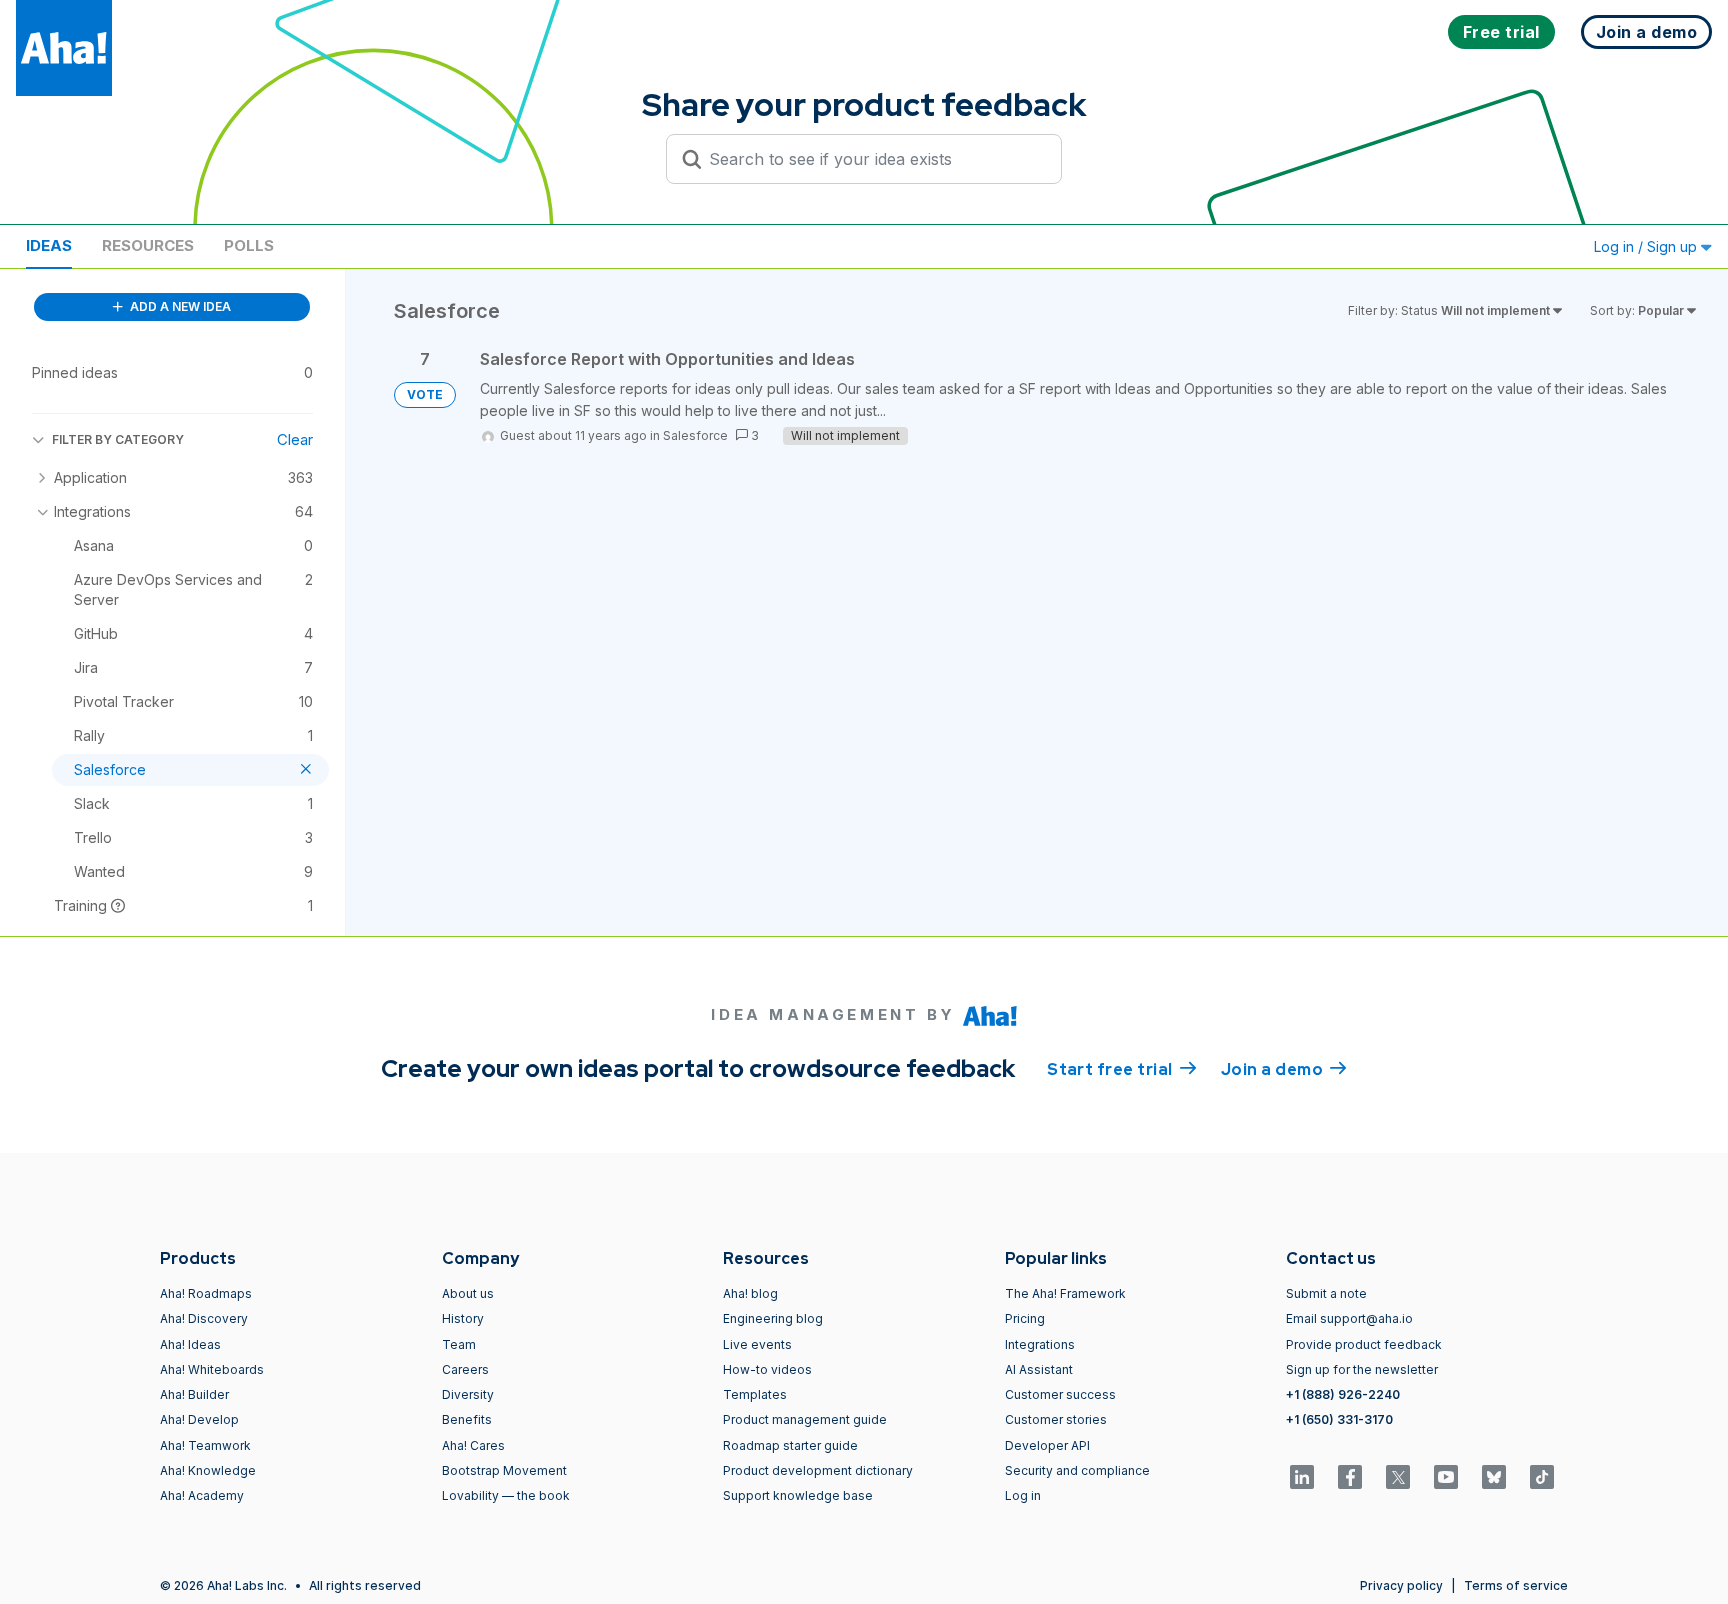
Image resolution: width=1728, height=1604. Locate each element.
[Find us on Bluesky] (1494, 1477)
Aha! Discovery (204, 1318)
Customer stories (1056, 1419)
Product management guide (805, 1419)
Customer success (1060, 1394)
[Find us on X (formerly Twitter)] (1398, 1477)
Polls (249, 245)
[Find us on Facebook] (1350, 1477)
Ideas (49, 245)
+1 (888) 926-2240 (1343, 1394)
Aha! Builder (194, 1394)
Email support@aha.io (1349, 1318)
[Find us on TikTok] (1542, 1477)
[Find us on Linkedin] (1302, 1477)
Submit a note (1326, 1293)
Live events (757, 1344)
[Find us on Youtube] (1446, 1477)
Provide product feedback (1364, 1344)
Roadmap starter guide (790, 1445)
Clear (295, 439)
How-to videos (767, 1369)
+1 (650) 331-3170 (1339, 1419)
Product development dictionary (818, 1470)
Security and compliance (1077, 1470)
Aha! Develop (199, 1419)
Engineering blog (773, 1318)
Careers (465, 1369)
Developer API (1047, 1445)
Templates (755, 1394)
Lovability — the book (506, 1495)
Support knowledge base (798, 1495)
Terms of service (1516, 1585)
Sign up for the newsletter (1362, 1369)
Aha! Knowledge (208, 1470)
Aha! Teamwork (205, 1445)
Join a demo (1284, 1069)
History (463, 1318)
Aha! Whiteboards (212, 1369)
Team (459, 1344)
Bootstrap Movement (504, 1470)
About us (468, 1293)
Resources (148, 245)
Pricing (1025, 1318)
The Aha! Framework (1065, 1293)
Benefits (467, 1419)
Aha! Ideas (190, 1344)
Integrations (1040, 1344)
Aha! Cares (473, 1445)
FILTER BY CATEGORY (118, 439)
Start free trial (1122, 1069)
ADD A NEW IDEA (179, 306)
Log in (1023, 1495)
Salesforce (695, 435)
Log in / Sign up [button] (1647, 246)
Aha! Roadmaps (206, 1293)
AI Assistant (1039, 1369)
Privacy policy (1401, 1585)
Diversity (468, 1394)
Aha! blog (750, 1293)
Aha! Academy (202, 1495)
